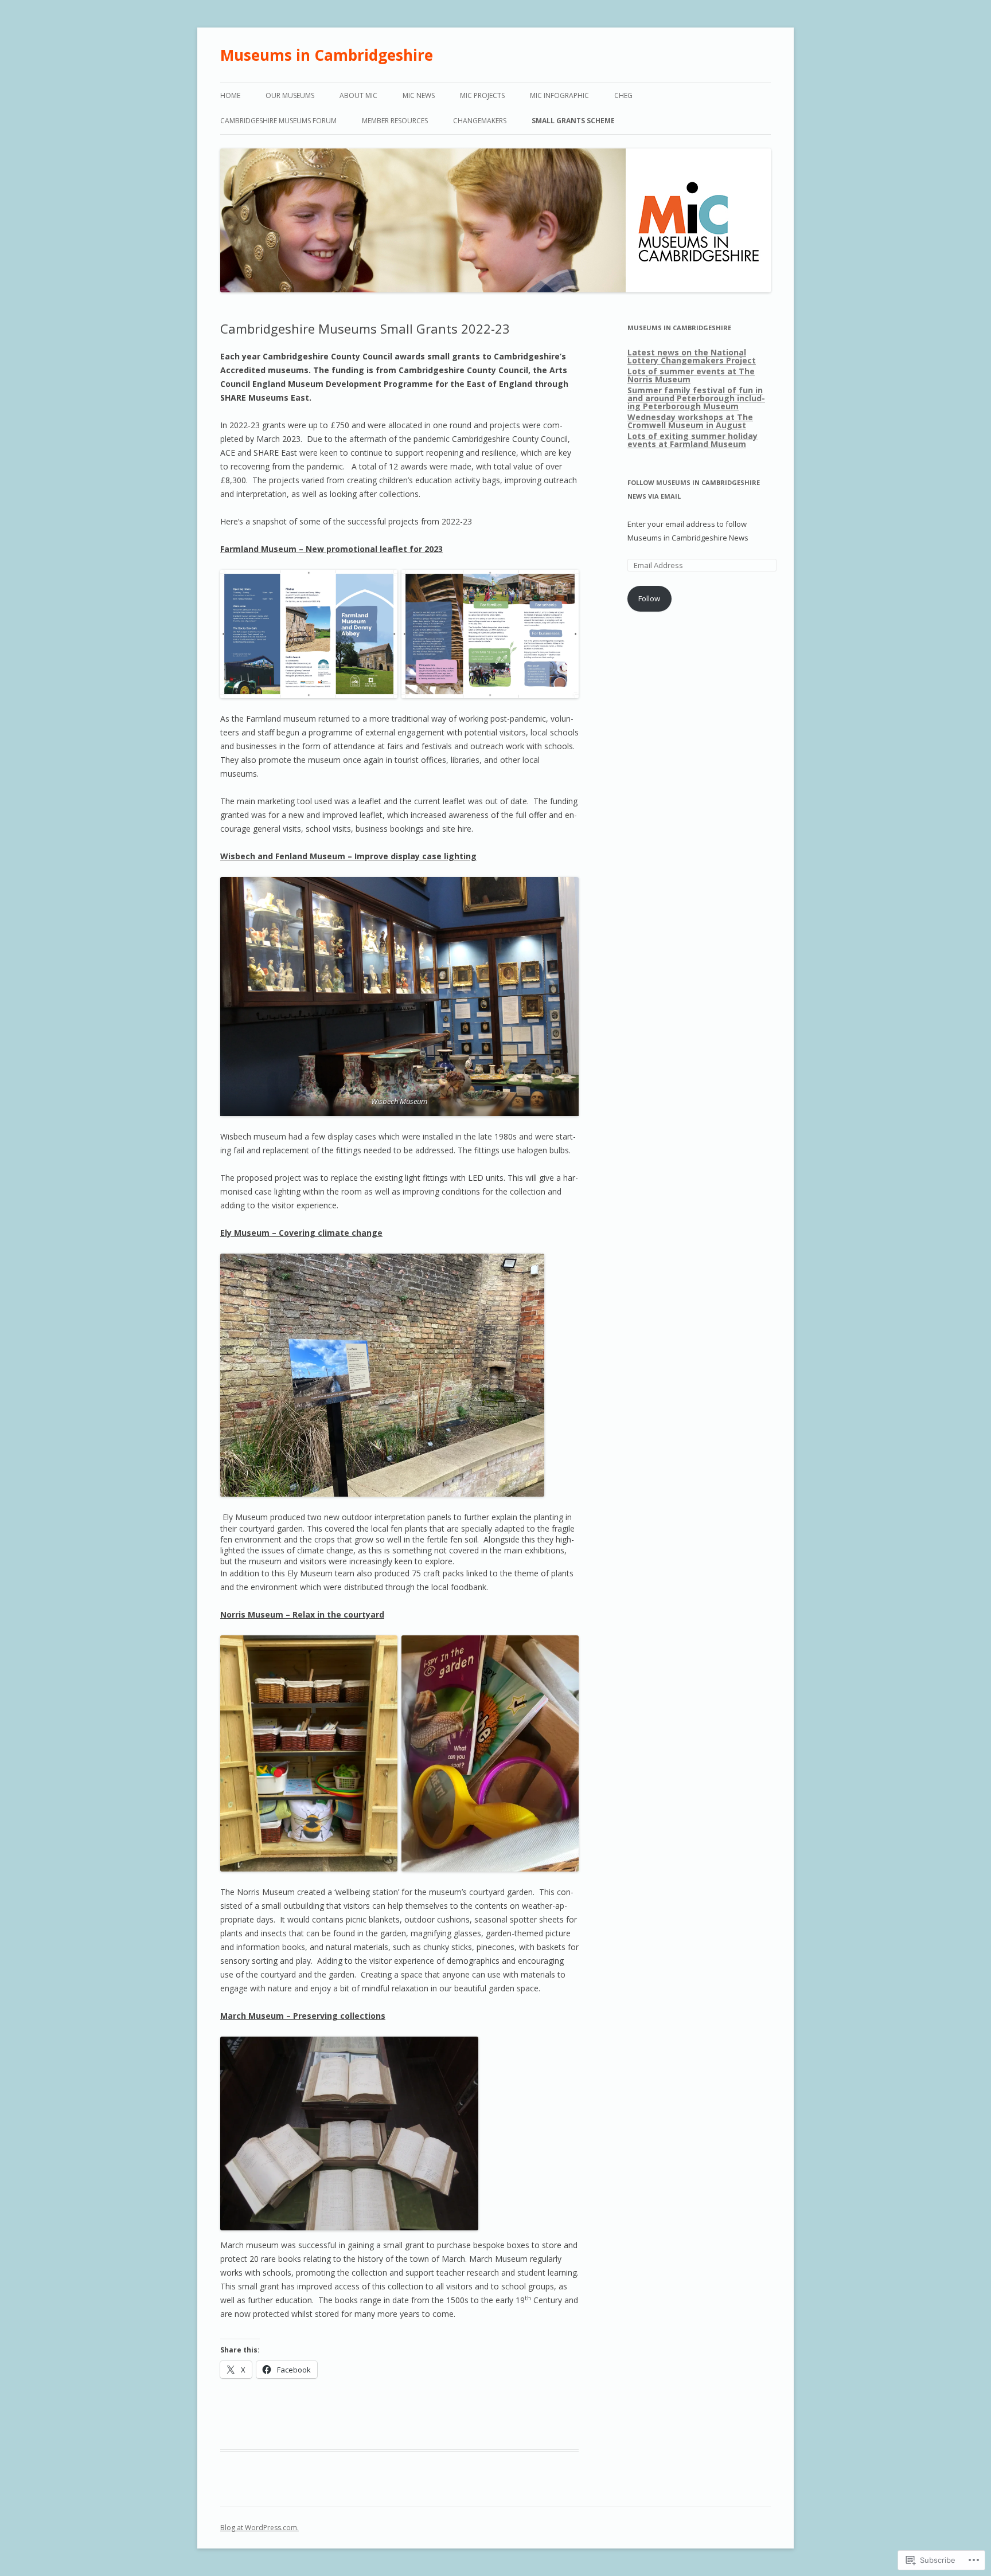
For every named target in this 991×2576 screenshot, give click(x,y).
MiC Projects (482, 95)
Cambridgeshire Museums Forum (278, 121)
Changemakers (480, 121)
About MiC (358, 95)
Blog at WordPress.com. (260, 2528)
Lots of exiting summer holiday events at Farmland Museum (692, 440)
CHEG (623, 95)
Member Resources (395, 121)
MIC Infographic (559, 95)
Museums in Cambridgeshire (327, 55)
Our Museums (290, 95)
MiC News (419, 95)
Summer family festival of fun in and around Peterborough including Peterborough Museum (696, 398)
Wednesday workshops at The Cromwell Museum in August (690, 421)
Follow (649, 598)
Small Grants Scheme (573, 121)
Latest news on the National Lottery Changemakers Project (692, 356)
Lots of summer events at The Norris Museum (691, 375)
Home (230, 95)
